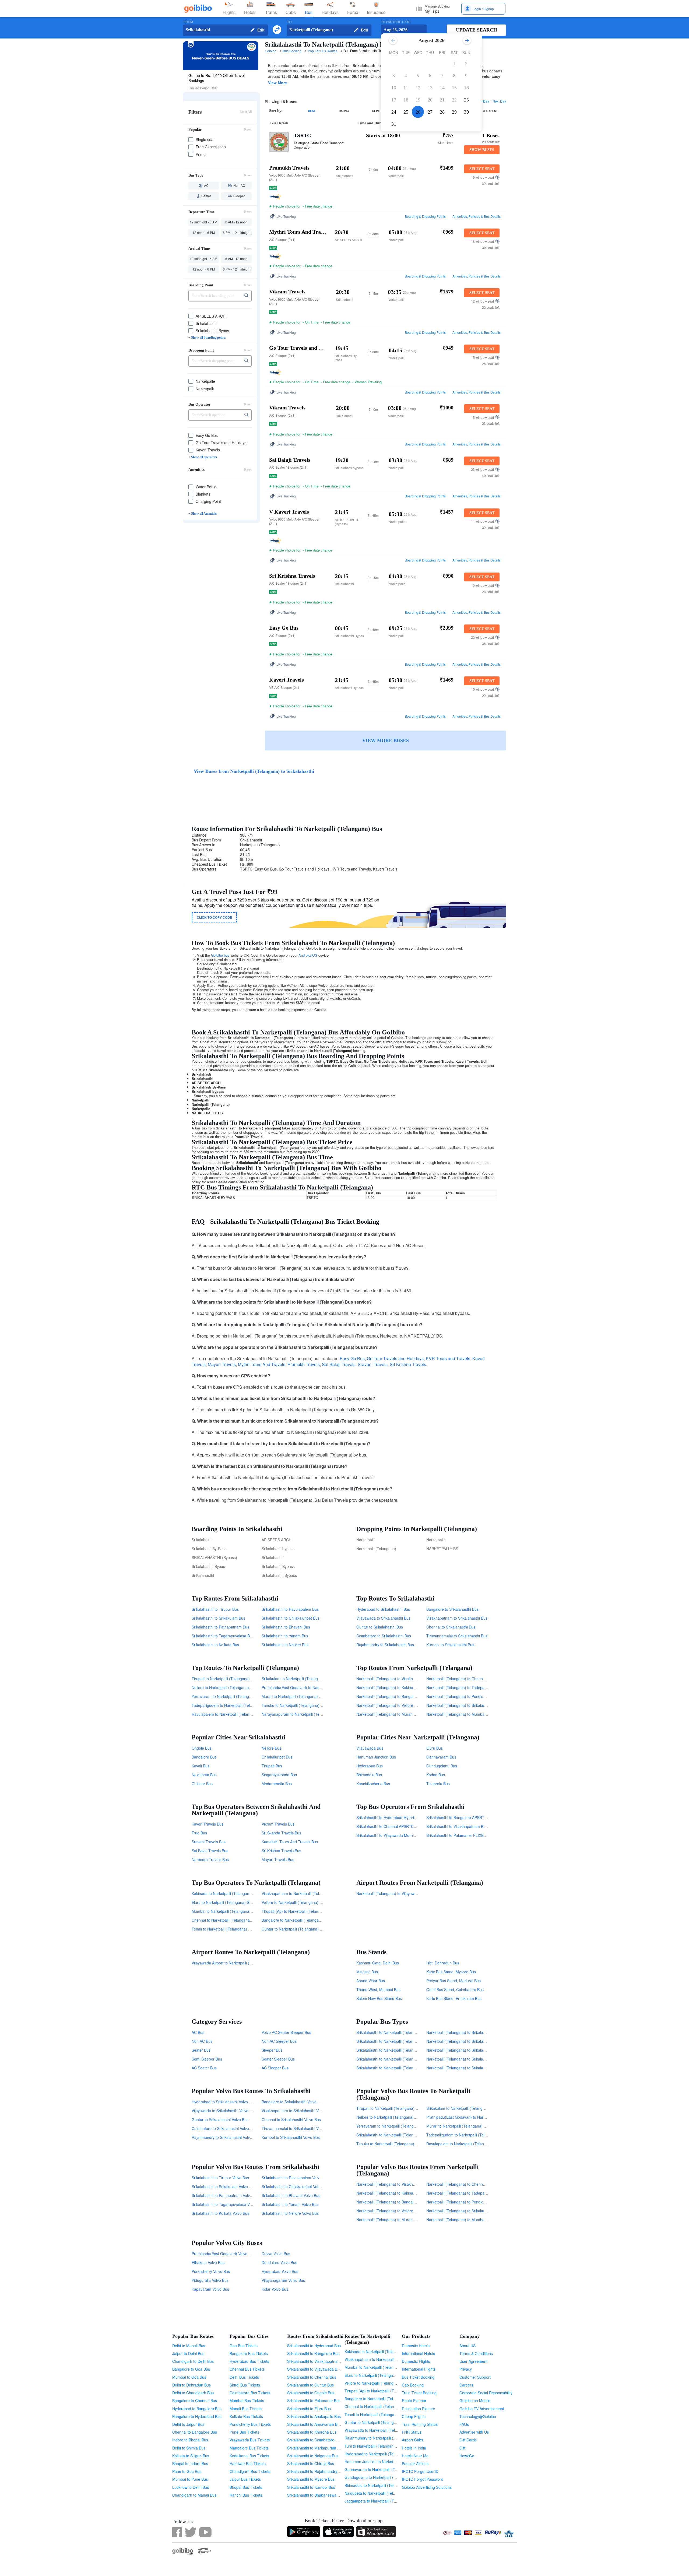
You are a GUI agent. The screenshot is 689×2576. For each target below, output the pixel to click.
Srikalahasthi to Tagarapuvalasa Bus (223, 1636)
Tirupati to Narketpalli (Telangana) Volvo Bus (394, 2108)
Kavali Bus (201, 1766)
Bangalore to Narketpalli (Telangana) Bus (380, 2399)
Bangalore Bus (204, 1757)
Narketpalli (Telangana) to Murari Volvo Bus (393, 2220)
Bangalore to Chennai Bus (195, 2400)
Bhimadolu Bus (369, 1775)
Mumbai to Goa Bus (189, 2377)
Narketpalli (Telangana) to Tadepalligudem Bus (466, 1687)
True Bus (199, 1833)
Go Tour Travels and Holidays (395, 1358)
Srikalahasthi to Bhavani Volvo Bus (291, 2195)
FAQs (464, 2424)
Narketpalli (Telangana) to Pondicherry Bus (463, 1696)
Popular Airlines (415, 2463)
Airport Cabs (412, 2440)
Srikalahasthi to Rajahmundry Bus (316, 2471)
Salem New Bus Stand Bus (379, 1998)
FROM (188, 22)
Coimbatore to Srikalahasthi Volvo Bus (224, 2128)
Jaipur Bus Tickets (245, 2479)
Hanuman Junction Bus (376, 1757)
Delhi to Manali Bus (189, 2346)
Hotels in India (414, 2448)
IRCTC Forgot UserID (420, 2471)
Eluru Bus (435, 1748)
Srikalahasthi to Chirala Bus (311, 2463)
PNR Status (412, 2432)
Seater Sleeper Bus (278, 2059)
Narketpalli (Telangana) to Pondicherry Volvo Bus (468, 2202)
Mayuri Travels (222, 1364)
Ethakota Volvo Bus (208, 2262)
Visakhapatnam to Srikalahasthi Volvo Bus (297, 2111)
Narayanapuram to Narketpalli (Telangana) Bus (302, 1714)
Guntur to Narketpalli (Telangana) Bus (377, 2422)
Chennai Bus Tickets (247, 2369)
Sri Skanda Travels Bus (281, 1833)
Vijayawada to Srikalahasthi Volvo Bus (224, 2111)
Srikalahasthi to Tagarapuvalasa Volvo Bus (228, 2204)
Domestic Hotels (416, 2346)
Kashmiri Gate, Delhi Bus (378, 1963)
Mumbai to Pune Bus (190, 2479)
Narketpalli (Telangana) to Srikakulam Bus (462, 1705)
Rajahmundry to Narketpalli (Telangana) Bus (382, 2438)
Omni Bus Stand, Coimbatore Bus (455, 1989)
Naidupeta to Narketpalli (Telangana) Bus (380, 2493)
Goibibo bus (220, 955)
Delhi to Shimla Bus (189, 2448)
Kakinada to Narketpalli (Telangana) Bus (379, 2352)
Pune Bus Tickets (244, 2432)
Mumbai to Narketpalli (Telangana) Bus (378, 2367)
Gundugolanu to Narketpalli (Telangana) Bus (382, 2477)
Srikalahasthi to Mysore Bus (311, 2479)
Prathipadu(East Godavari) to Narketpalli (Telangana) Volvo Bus (481, 2117)
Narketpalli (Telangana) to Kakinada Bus (391, 1687)
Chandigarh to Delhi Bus (193, 2361)
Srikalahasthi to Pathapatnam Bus (220, 1627)
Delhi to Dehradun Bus (191, 2385)
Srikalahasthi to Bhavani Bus (286, 1627)
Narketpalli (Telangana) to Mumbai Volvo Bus (465, 2220)
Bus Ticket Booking (418, 2377)
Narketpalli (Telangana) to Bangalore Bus (391, 1696)
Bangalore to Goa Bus (191, 2369)
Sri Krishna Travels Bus (281, 1851)
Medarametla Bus (277, 1784)
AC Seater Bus (204, 2068)
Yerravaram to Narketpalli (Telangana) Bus (228, 1696)
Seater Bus (201, 2050)
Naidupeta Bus (204, 1775)
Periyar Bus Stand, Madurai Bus (454, 1981)
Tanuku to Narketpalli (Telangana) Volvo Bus (394, 2144)
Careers (466, 2385)
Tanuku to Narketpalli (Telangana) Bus (294, 1705)
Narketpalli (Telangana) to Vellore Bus (389, 1705)
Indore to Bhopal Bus (190, 2440)
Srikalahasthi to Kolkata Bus (215, 1645)
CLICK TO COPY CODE (214, 917)
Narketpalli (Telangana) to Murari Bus (388, 1714)
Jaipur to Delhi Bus (188, 2353)
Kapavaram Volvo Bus (210, 2289)
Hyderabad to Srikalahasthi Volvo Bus (224, 2102)
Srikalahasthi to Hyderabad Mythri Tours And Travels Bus (405, 1817)
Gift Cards (468, 2440)
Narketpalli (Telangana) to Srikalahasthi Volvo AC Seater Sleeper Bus (485, 2032)
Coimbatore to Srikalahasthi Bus (384, 1636)
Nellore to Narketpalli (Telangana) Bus (224, 1687)
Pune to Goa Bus (187, 2471)
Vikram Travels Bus (278, 1824)
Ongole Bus (202, 1748)
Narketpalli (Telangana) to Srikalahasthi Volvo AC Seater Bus (478, 2050)
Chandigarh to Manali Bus (194, 2495)
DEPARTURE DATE (396, 22)
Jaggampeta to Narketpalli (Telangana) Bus (382, 2501)
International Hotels (418, 2353)
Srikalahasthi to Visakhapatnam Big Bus (460, 1826)
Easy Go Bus (352, 1358)
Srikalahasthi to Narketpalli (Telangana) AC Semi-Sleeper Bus (409, 2068)
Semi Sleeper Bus (207, 2059)
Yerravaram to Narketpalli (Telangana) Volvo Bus (398, 2126)
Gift (462, 2448)
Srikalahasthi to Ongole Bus (311, 2393)
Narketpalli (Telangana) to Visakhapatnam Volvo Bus (401, 2184)
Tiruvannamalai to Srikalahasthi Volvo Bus (297, 2128)
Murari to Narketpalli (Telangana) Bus (293, 1696)
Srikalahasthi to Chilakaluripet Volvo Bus (296, 2187)
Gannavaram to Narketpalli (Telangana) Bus (382, 2469)
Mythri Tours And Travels (262, 1364)
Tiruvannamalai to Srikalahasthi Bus (457, 1636)
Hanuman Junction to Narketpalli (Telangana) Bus (387, 2462)
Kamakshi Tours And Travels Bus (290, 1842)
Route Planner (414, 2400)
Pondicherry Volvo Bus (211, 2271)
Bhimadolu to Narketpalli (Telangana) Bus (380, 2485)
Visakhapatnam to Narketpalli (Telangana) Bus (384, 2359)
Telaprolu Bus (438, 1784)
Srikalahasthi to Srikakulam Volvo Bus (224, 2187)
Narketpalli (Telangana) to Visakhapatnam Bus (396, 1679)
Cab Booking (413, 2385)
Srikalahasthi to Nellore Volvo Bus (290, 2213)
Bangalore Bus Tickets (249, 2353)
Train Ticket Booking (419, 2393)
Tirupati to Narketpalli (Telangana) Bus (224, 1679)
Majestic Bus (367, 1972)
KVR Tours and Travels (448, 1358)
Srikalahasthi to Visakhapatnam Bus (318, 2361)
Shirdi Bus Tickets (245, 2385)
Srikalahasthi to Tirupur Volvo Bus (220, 2178)
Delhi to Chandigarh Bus (193, 2393)
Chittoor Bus (202, 1784)
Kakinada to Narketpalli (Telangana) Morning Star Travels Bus (244, 1893)
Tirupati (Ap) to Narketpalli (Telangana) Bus (382, 2391)
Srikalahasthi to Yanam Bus (285, 1636)
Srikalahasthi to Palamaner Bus (314, 2400)
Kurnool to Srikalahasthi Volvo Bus (291, 2137)
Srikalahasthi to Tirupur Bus (215, 1609)
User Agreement (473, 2361)
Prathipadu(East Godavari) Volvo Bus (223, 2254)
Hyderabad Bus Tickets (249, 2361)
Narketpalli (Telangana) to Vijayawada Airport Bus (399, 1893)
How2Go (467, 2456)
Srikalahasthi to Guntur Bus (310, 2385)
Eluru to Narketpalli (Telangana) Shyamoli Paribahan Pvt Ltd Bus (247, 1902)
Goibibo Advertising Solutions (427, 2487)
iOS (314, 955)
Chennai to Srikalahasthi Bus (451, 1627)
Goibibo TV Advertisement (482, 2409)
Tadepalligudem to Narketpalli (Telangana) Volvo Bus (471, 2135)
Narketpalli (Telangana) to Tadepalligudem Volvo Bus (471, 2193)
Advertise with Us (474, 2432)
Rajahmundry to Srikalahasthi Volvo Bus (226, 2137)
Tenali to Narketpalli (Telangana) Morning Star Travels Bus (241, 1929)
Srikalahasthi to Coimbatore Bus (314, 2440)
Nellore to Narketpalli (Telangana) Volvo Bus (394, 2117)
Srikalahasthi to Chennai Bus (312, 2377)
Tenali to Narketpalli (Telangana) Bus (376, 2414)
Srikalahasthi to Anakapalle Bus (314, 2416)
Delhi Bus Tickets (244, 2377)
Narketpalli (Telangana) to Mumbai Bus (460, 1714)
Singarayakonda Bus (279, 1775)
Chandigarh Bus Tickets (250, 2471)
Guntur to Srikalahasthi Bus (380, 1627)
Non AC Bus (202, 2041)
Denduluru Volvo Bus (279, 2262)
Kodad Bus (436, 1775)
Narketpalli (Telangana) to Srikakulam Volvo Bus (467, 2211)
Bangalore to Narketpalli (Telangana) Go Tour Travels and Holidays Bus (323, 1920)
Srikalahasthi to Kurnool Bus (311, 2487)
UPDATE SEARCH (477, 30)
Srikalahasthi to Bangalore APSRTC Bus (460, 1817)
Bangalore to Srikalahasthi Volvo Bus (293, 2102)
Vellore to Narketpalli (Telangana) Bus (377, 2383)
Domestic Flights (416, 2361)
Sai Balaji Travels (339, 1364)
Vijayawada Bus (370, 1748)
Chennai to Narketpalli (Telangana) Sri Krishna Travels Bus (242, 1920)
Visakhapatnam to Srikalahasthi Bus (457, 1618)
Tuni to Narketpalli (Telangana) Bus (375, 2446)
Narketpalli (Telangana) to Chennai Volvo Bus (465, 2184)
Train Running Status (420, 2424)
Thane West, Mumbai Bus (378, 1989)
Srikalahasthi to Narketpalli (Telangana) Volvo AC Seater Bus (408, 2050)
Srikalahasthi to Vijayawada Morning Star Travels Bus (402, 1835)
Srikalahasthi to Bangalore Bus (313, 2353)
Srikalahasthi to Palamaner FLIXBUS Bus (461, 1835)
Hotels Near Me (415, 2456)
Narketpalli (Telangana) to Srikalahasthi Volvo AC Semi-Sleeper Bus (484, 2041)
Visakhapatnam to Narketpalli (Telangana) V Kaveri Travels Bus (316, 1893)
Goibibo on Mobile (475, 2400)
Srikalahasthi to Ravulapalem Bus (290, 1609)
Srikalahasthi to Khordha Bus (312, 2432)
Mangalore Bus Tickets (249, 2448)
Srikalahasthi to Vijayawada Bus (314, 2369)
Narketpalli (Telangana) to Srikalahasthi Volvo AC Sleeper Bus (479, 2059)
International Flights (419, 2369)
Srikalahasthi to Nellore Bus (285, 1645)
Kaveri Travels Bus (208, 1824)
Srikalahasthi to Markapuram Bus (315, 2448)
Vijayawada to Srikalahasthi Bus (383, 1618)
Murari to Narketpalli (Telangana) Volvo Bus (463, 2126)
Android (304, 955)
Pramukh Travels (304, 1364)
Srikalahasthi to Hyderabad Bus (314, 2346)
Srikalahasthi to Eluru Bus (309, 2409)
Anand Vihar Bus (371, 1981)
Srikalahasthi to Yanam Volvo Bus (290, 2204)
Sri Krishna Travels (408, 1364)
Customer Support (475, 2377)
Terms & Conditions (476, 2353)
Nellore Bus (271, 1748)
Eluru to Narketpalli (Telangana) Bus (375, 2375)
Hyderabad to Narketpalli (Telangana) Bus (380, 2454)
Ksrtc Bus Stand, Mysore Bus (451, 1972)
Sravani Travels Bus (209, 1842)
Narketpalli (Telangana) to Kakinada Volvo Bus (396, 2193)
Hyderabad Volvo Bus (280, 2271)
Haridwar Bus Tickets (248, 2463)
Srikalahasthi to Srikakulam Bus (218, 1618)
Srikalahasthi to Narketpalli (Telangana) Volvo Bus (399, 2135)
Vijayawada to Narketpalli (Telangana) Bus (381, 2430)
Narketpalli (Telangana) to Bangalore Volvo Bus (397, 2202)
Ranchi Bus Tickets (246, 2495)
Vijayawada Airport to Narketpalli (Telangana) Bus (234, 1963)
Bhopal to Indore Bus (190, 2463)
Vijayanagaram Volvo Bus (283, 2280)
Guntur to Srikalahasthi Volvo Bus (220, 2119)
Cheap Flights (414, 2416)
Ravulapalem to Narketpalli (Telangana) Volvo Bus (469, 2144)
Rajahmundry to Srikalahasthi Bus (385, 1645)
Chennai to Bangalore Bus (195, 2432)
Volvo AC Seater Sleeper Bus (286, 2032)
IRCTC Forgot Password (423, 2479)
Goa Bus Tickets (244, 2346)
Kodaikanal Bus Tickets (249, 2456)
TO (289, 22)
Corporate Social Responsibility (486, 2393)
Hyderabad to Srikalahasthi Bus (383, 1609)
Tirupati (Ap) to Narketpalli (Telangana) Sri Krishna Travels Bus (315, 1911)
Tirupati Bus (272, 1766)
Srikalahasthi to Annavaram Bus (314, 2424)
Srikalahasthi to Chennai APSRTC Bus (389, 1826)
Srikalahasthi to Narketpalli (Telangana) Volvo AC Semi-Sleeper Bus (414, 2041)
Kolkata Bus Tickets (246, 2416)
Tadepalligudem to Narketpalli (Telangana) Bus (232, 1705)
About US (467, 2346)
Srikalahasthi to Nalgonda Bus (313, 2456)
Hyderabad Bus (370, 1766)
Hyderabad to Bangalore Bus (197, 2409)
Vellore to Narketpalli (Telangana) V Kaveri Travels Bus (308, 1902)
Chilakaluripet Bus (277, 1757)
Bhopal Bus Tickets (246, 2487)
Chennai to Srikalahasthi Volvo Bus (291, 2119)
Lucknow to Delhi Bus (191, 2487)
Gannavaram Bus (441, 1757)
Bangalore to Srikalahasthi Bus (452, 1609)
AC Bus (198, 2032)
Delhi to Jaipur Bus (188, 2424)
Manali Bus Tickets (246, 2409)
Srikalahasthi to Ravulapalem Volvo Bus (295, 2178)
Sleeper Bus (272, 2050)
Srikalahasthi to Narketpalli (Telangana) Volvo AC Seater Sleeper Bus (415, 2032)
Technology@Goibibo (478, 2416)
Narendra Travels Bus (210, 1859)
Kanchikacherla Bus (373, 1784)
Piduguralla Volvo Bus (210, 2280)
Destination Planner (419, 2409)
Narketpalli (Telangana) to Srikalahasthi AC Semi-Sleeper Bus (479, 2068)
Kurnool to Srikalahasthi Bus (450, 1645)
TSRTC (302, 135)
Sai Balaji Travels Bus (210, 1851)
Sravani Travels (373, 1364)
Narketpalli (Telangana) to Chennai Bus (460, 1679)
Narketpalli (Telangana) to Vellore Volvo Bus (394, 2211)
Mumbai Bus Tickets (247, 2400)
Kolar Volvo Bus (275, 2289)
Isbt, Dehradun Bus (443, 1963)
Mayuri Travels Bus (278, 1859)
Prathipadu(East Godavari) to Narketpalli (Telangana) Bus (311, 1687)
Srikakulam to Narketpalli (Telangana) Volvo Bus (467, 2108)
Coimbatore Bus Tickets (250, 2393)
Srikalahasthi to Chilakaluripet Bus (291, 1618)
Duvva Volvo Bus (276, 2254)
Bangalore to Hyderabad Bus (197, 2416)
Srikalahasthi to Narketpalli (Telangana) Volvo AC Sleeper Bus (409, 2059)
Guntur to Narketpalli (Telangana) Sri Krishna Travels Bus (310, 1929)
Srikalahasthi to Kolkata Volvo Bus (220, 2213)
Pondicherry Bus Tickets (250, 2424)
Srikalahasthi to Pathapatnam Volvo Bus (226, 2195)
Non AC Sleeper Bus (279, 2041)
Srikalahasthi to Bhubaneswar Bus (316, 2495)
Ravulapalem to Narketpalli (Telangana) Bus (229, 1714)
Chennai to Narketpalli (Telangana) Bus (378, 2406)
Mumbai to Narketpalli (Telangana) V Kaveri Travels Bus (239, 1911)
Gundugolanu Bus (442, 1766)
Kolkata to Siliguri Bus (191, 2456)
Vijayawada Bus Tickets (250, 2440)
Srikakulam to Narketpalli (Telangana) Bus (297, 1679)
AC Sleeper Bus (275, 2068)
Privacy (466, 2369)
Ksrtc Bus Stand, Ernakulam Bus (454, 1998)
